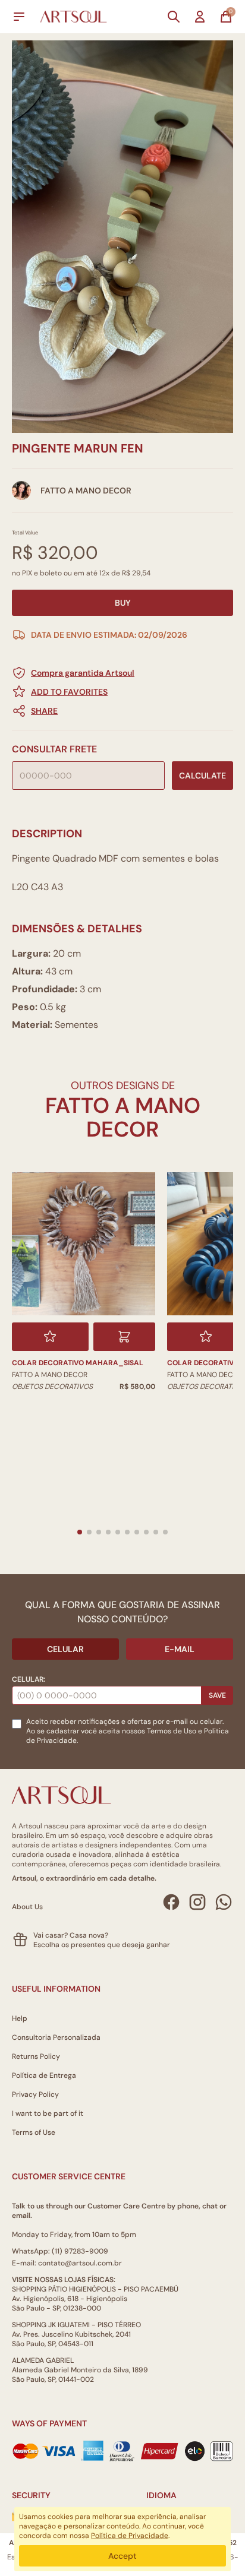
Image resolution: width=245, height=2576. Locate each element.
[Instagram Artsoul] (197, 1902)
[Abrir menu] (19, 17)
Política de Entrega (44, 2075)
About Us (27, 1907)
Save (217, 1695)
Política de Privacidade (130, 2536)
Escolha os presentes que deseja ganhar (102, 1945)
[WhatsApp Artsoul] (224, 1902)
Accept (122, 2556)
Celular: (29, 1679)
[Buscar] (174, 17)
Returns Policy (36, 2056)
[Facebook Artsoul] (171, 1902)
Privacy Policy (35, 2094)
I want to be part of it (48, 2113)
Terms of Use (34, 2132)
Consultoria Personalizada (56, 2037)
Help (20, 2018)
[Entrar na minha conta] (200, 17)
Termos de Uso (172, 1731)
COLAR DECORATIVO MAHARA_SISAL (78, 1363)
